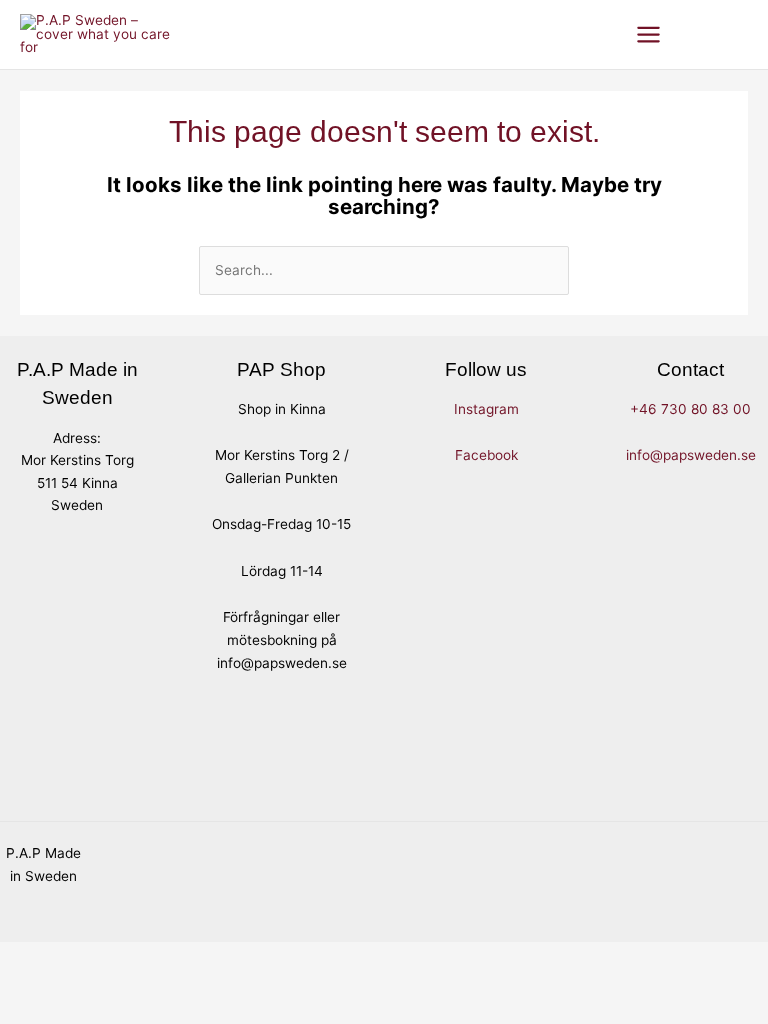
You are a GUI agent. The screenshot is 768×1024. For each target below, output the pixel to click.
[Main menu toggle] (649, 34)
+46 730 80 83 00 (690, 409)
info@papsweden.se (691, 455)
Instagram (486, 409)
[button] (701, 34)
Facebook (486, 455)
